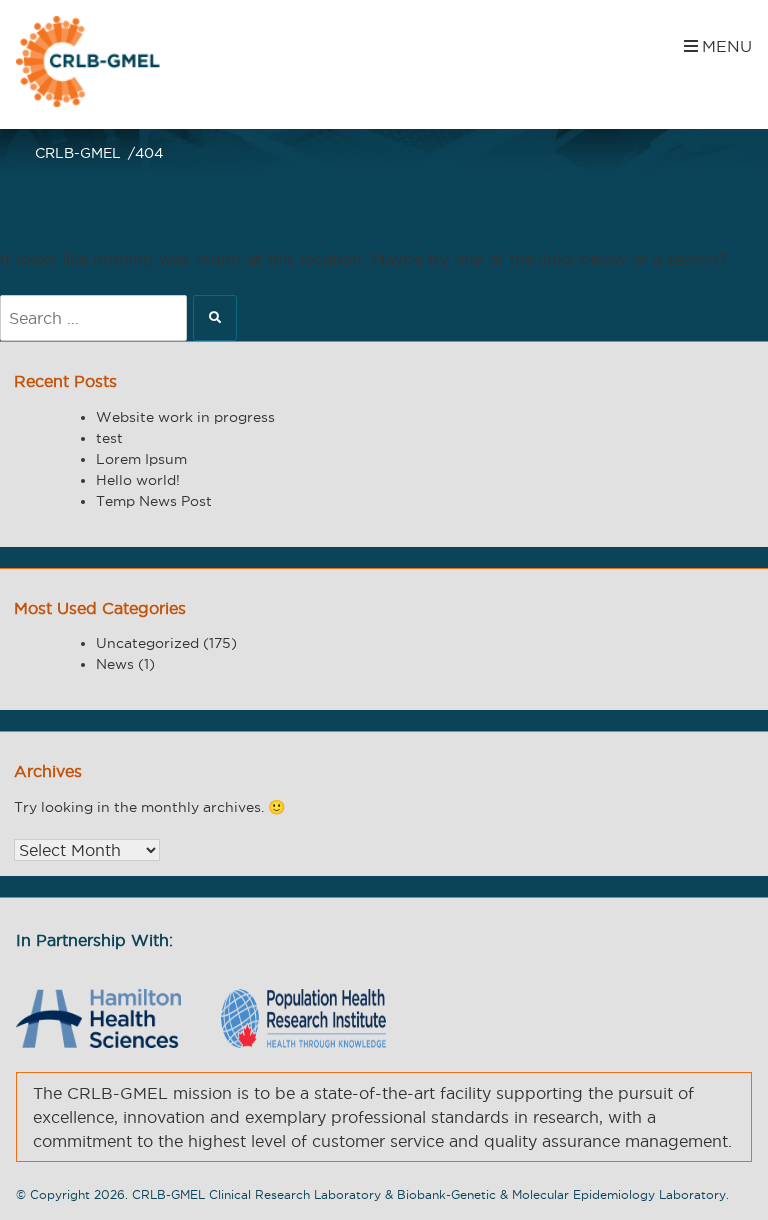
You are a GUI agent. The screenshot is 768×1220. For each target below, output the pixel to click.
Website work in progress (185, 417)
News (115, 664)
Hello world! (138, 480)
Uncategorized (147, 643)
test (109, 438)
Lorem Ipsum (141, 459)
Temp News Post (154, 501)
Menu (727, 46)
